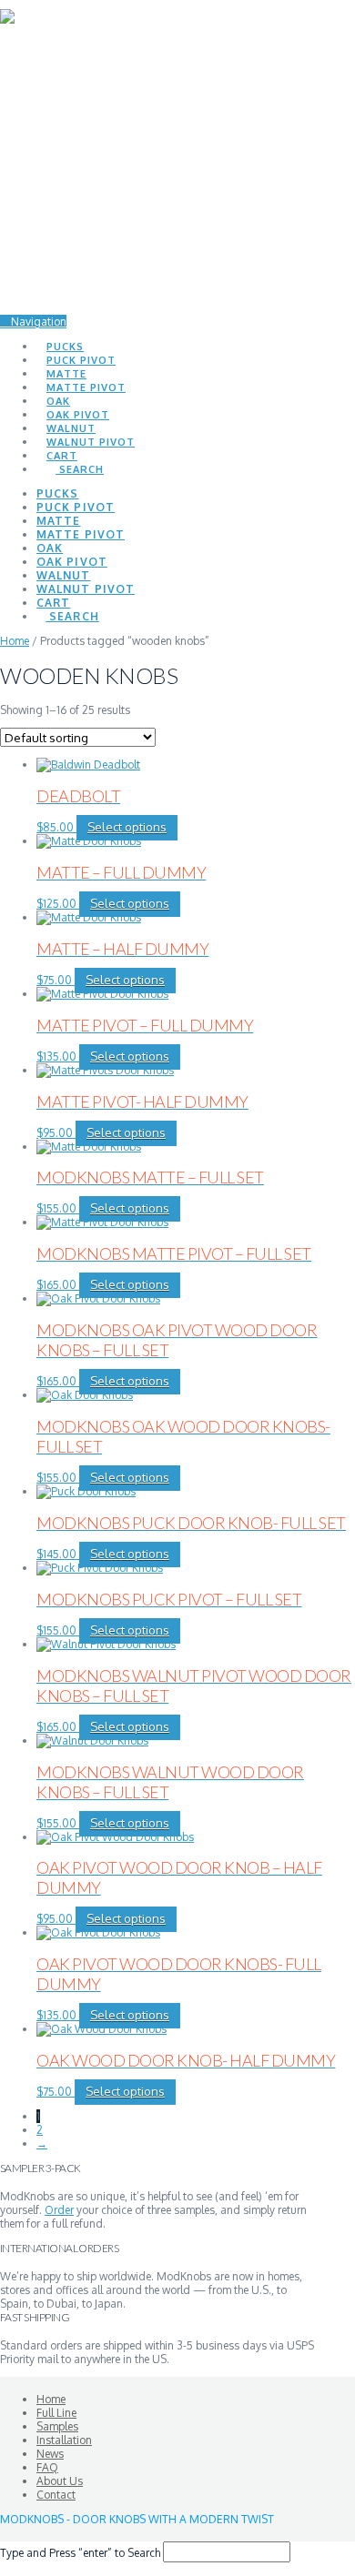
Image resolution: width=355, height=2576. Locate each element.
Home (15, 641)
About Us (60, 2481)
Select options (127, 827)
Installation (64, 2440)
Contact (56, 2495)
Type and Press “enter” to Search (80, 2553)
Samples (57, 2426)
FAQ (47, 2467)
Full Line (56, 2413)
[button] (33, 322)
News (50, 2454)
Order (59, 2210)
